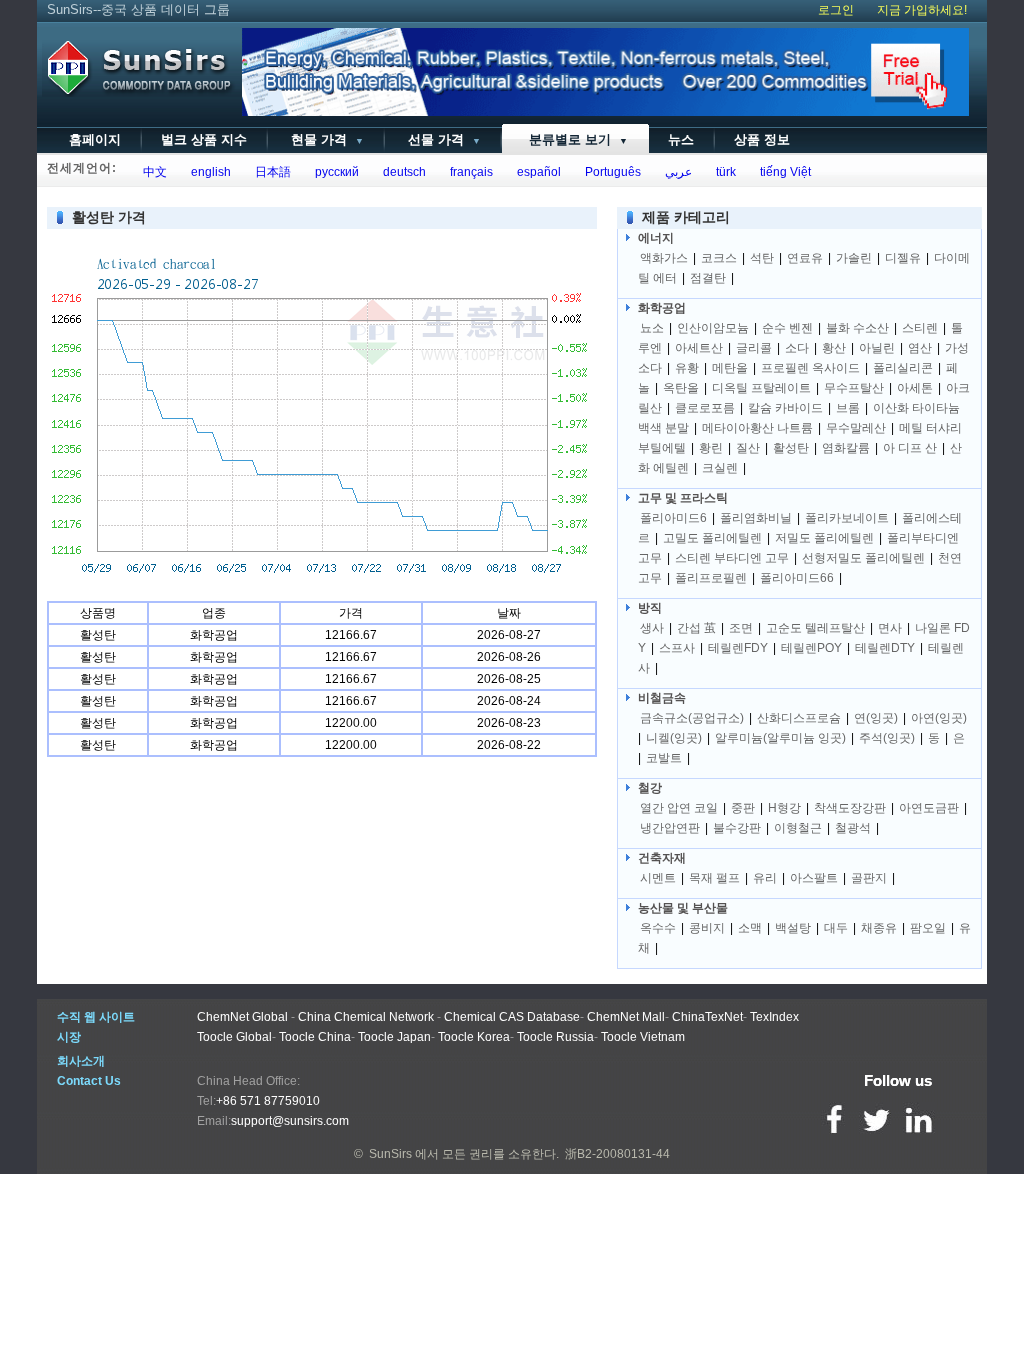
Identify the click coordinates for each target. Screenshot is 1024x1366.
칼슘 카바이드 (785, 408)
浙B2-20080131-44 (617, 1154)
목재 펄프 (714, 878)
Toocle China (315, 1037)
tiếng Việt (782, 172)
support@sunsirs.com (290, 1121)
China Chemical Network (366, 1017)
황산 (834, 348)
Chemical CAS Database (512, 1017)
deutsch (401, 172)
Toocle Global (234, 1037)
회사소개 (81, 1061)
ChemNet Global (242, 1017)
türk (723, 172)
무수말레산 (856, 428)
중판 (743, 808)
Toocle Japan (394, 1037)
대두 (836, 928)
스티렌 (920, 328)
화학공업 (662, 308)
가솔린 (854, 258)
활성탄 (791, 448)
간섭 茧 (696, 628)
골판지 (869, 878)
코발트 (664, 758)
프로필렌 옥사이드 (810, 368)
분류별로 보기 (574, 139)
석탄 (762, 258)
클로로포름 (705, 408)
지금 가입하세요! (922, 10)
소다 (797, 348)
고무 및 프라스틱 (683, 498)
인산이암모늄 (713, 328)
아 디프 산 (910, 448)
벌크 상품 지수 (204, 139)
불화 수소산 (857, 328)
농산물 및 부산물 (683, 908)
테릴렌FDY (738, 648)
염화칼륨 (846, 448)
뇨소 (652, 328)
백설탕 (793, 928)
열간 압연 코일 (679, 808)
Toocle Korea (474, 1037)
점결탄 (708, 278)
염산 (920, 348)
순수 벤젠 (787, 328)
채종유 (879, 928)
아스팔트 (814, 878)
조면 (741, 628)
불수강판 (737, 828)
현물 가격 (325, 139)
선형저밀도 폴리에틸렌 (863, 558)
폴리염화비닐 (756, 518)
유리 (765, 878)
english (208, 172)
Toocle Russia (555, 1037)
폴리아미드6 (673, 518)
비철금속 (662, 698)
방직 (650, 608)
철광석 (853, 828)
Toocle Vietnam (643, 1037)
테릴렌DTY (885, 648)
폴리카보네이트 (847, 518)
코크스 (719, 258)
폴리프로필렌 (711, 578)
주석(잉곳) (887, 738)
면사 (890, 628)
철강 (650, 788)
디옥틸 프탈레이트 (761, 388)
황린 (711, 448)
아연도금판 (929, 808)
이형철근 (798, 828)
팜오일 (928, 928)
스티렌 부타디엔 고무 (732, 558)
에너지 (656, 238)
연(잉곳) (876, 718)
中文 (152, 172)
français (468, 172)
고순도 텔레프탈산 (815, 628)
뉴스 (681, 139)
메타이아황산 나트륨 (757, 428)
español (536, 172)
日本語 (270, 172)
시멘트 (658, 878)
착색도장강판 (850, 808)
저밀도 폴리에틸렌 (824, 538)
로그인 (836, 10)
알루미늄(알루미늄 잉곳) (780, 738)
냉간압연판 (670, 828)
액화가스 (664, 258)
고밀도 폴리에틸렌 (712, 538)
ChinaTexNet (707, 1017)
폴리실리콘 (903, 368)
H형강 (784, 808)
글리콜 (754, 348)
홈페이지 (95, 139)
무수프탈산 (854, 388)
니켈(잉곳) (674, 738)
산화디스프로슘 (799, 718)
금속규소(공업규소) (692, 718)
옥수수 (658, 928)
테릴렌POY (811, 648)
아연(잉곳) (939, 718)
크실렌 (720, 468)
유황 (687, 368)
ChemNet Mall (626, 1017)
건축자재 (662, 858)
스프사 (677, 648)
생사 (652, 628)
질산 (748, 448)
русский (334, 172)
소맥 (750, 928)
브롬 (848, 408)
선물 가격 (442, 139)
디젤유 (903, 258)
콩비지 (707, 928)
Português (610, 172)
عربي (675, 172)
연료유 (805, 258)
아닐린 (877, 348)
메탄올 (730, 368)
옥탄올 (681, 388)
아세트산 (699, 348)
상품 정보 (762, 139)
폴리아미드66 (797, 578)
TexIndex (774, 1017)
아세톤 (915, 388)
